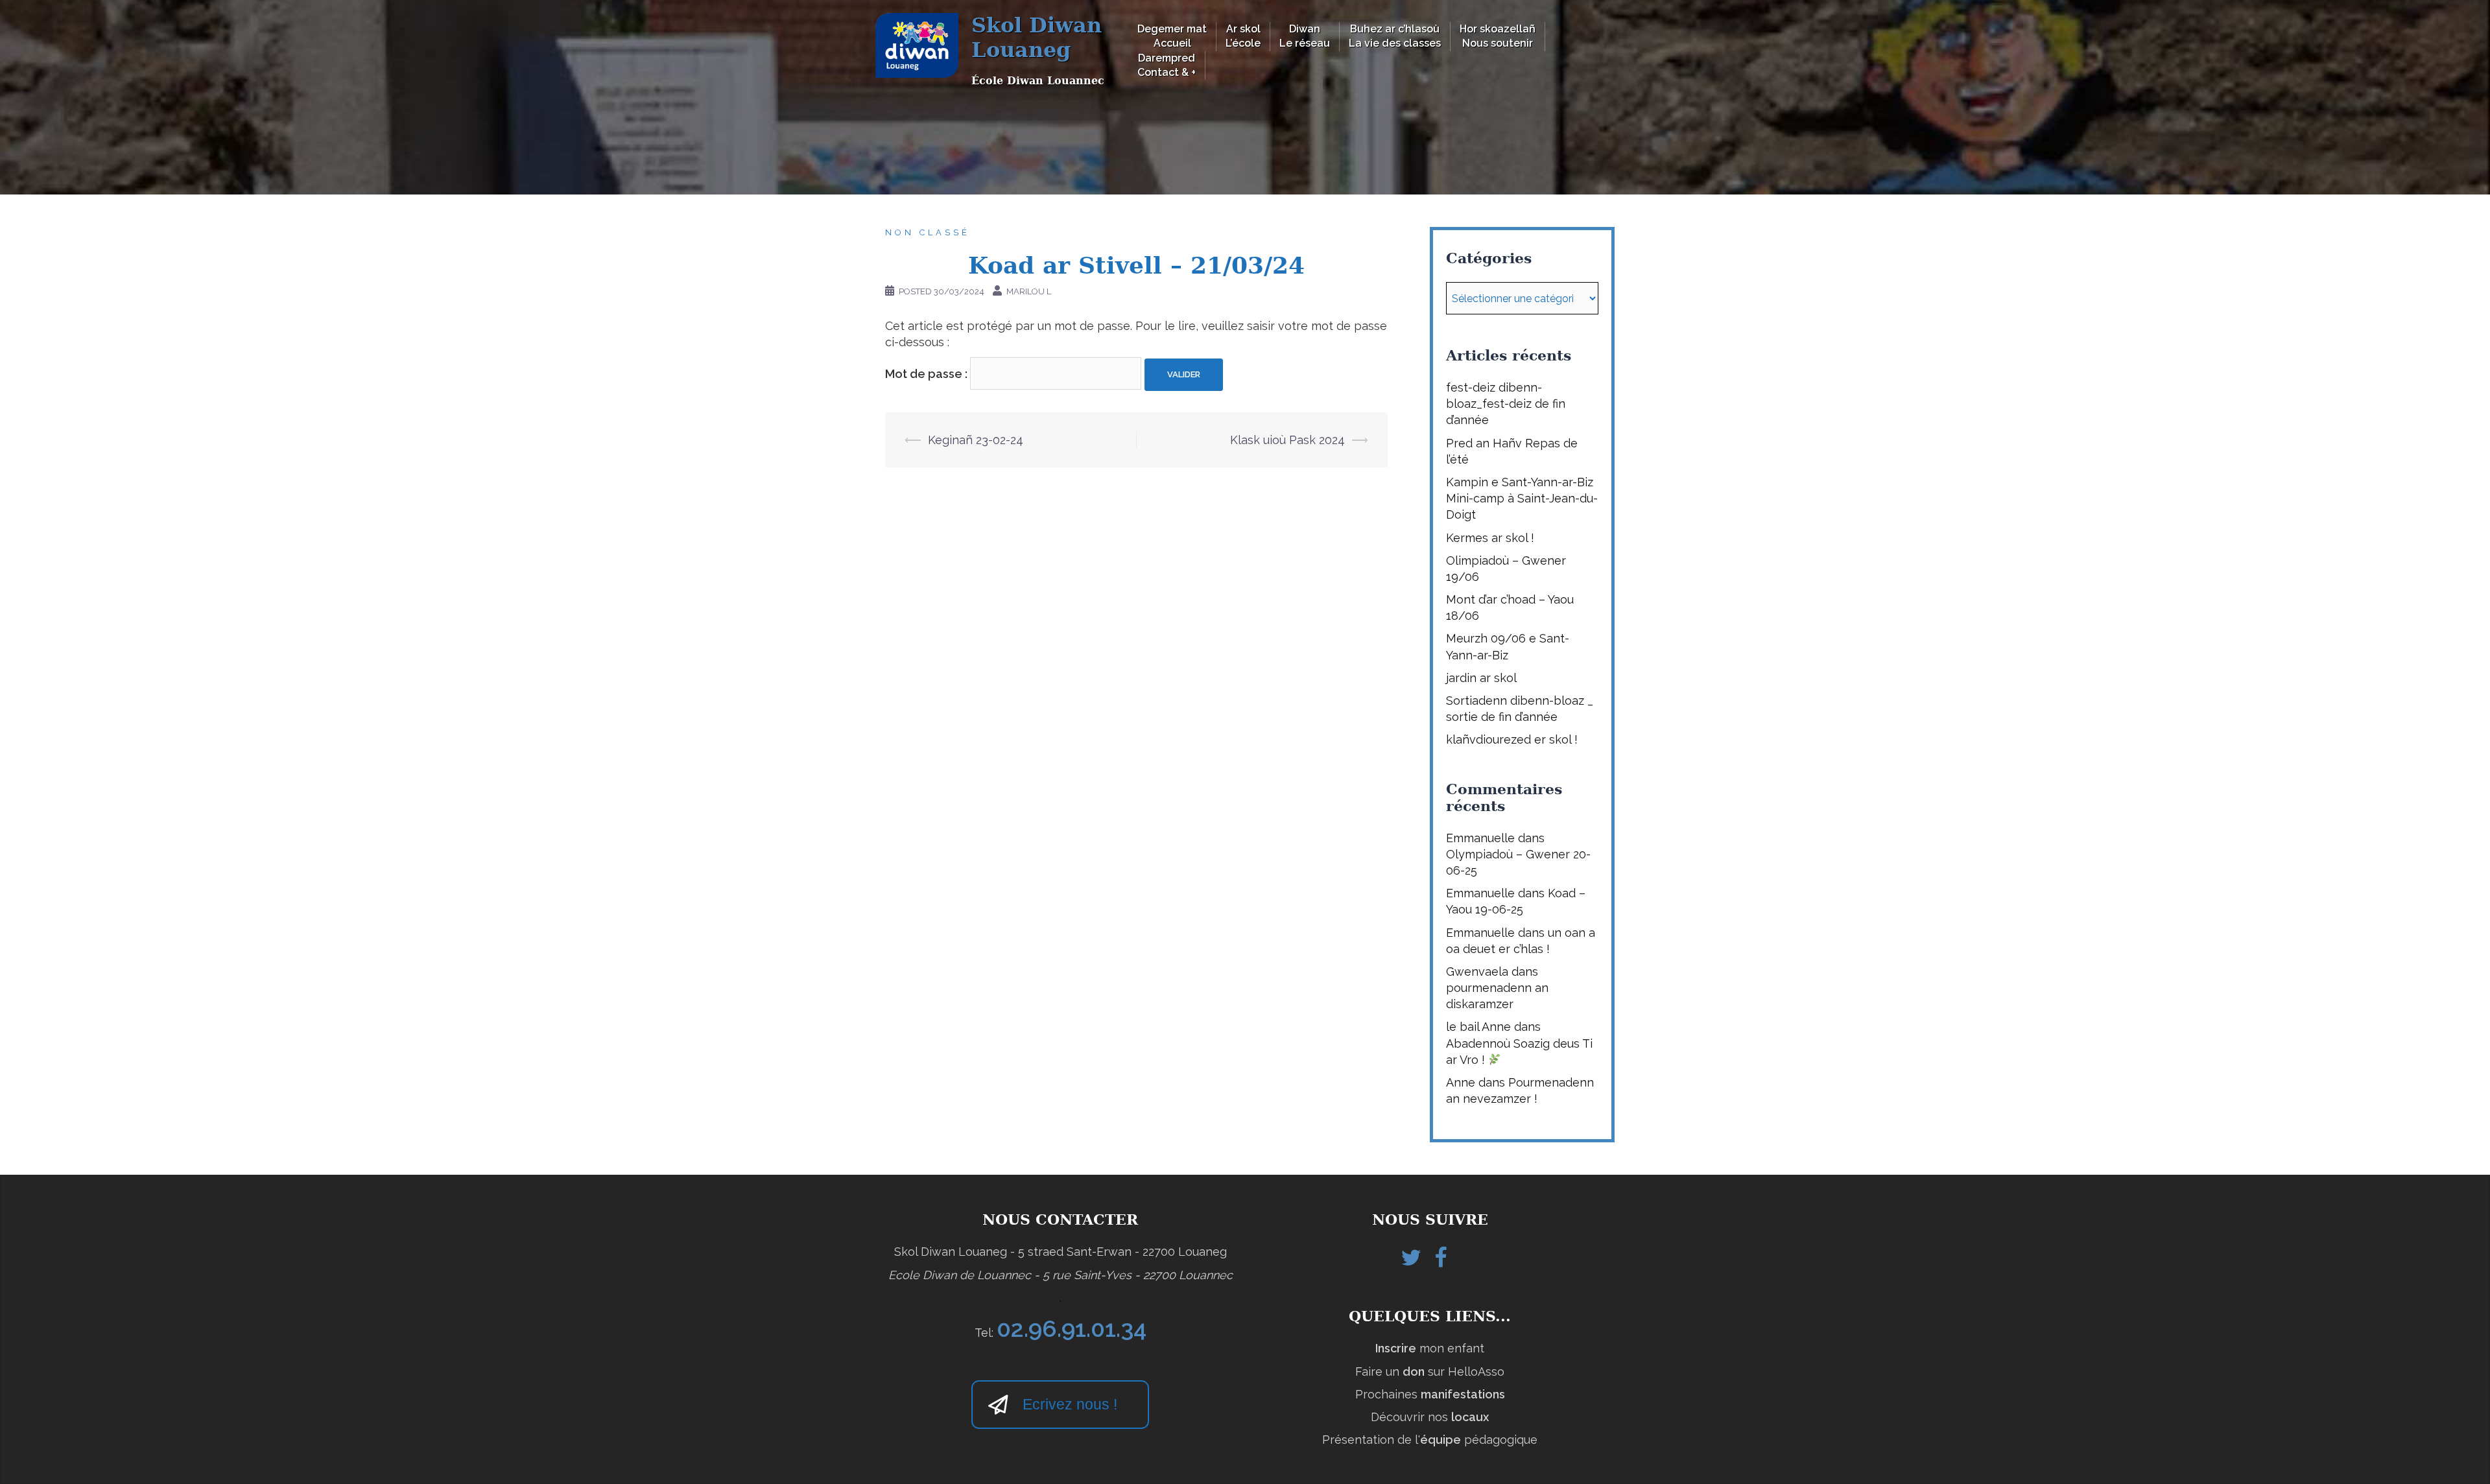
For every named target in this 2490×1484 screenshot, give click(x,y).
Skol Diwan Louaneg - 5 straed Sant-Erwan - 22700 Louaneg (1061, 1252)
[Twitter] (1411, 1261)
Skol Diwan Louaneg (1037, 38)
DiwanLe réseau (1305, 36)
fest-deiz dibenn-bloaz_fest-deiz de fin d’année (1506, 404)
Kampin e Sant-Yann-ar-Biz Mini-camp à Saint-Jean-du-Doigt (1522, 498)
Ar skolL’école (1243, 36)
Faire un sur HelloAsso (1430, 1372)
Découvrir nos (1430, 1417)
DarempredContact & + (1167, 65)
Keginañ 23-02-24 (976, 440)
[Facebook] (1441, 1261)
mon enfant (1430, 1348)
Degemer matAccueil (1172, 36)
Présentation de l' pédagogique (1430, 1440)
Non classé (928, 232)
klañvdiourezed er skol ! (1512, 739)
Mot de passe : (928, 373)
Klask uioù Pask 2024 (1287, 440)
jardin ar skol (1481, 678)
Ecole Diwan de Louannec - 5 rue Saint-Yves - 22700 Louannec (1061, 1275)
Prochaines (1430, 1394)
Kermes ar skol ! (1490, 538)
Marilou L (1029, 291)
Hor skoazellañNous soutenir (1498, 36)
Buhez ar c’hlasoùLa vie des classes (1395, 36)
